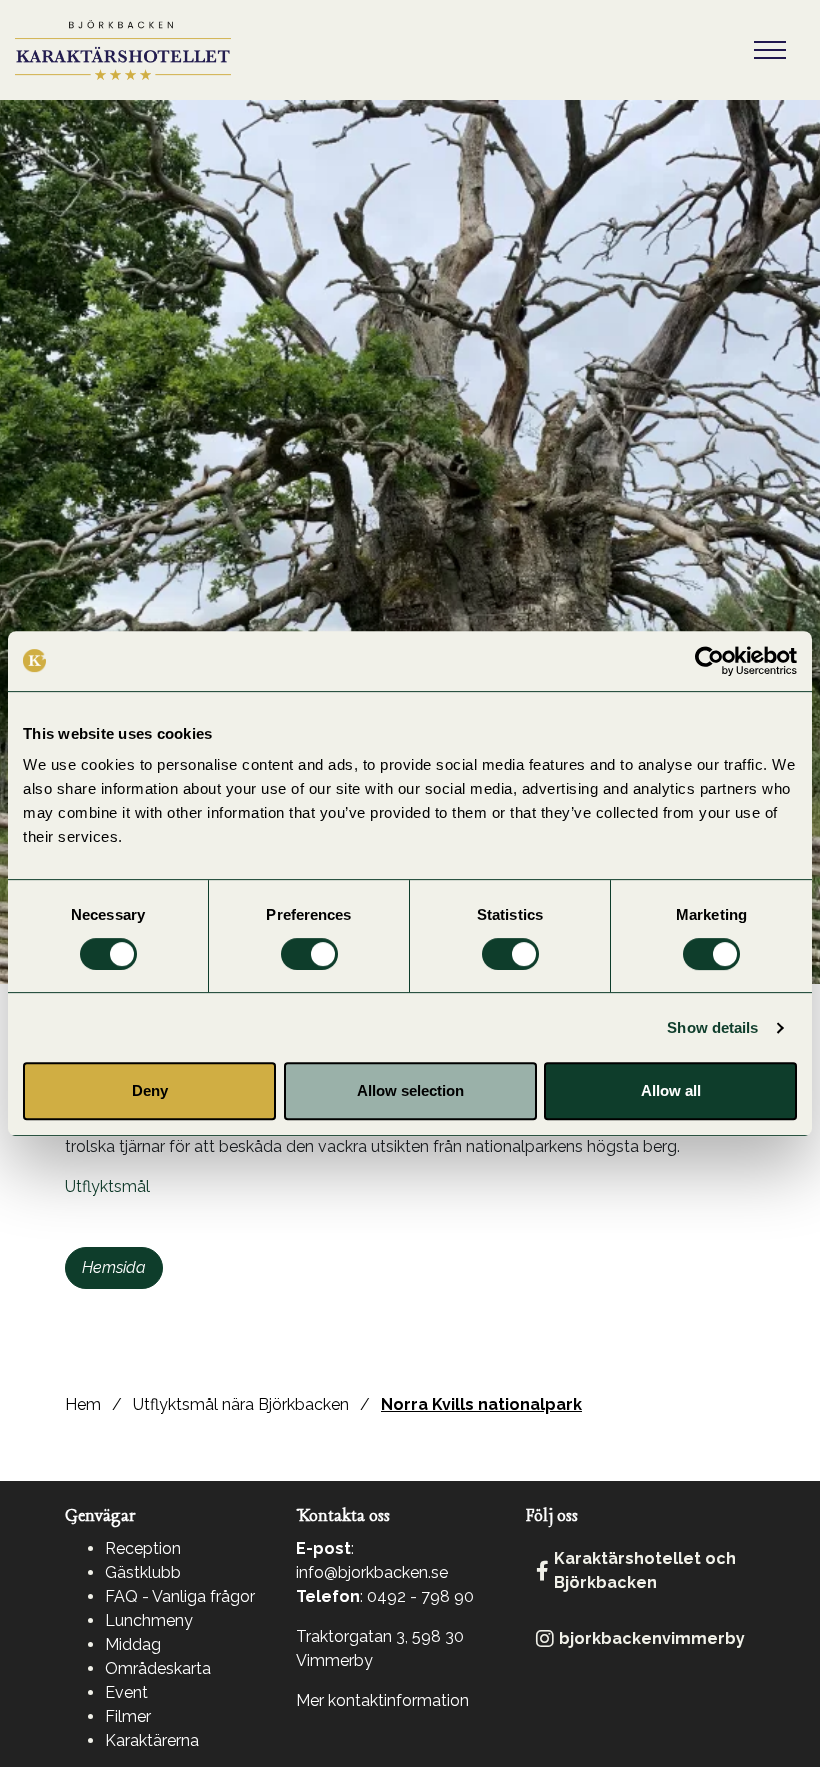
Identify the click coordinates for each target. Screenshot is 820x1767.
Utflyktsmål (107, 1186)
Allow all (671, 1090)
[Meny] (770, 50)
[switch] (309, 954)
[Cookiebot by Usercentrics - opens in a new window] (709, 661)
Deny (150, 1090)
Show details (712, 1027)
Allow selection (410, 1090)
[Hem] (123, 50)
